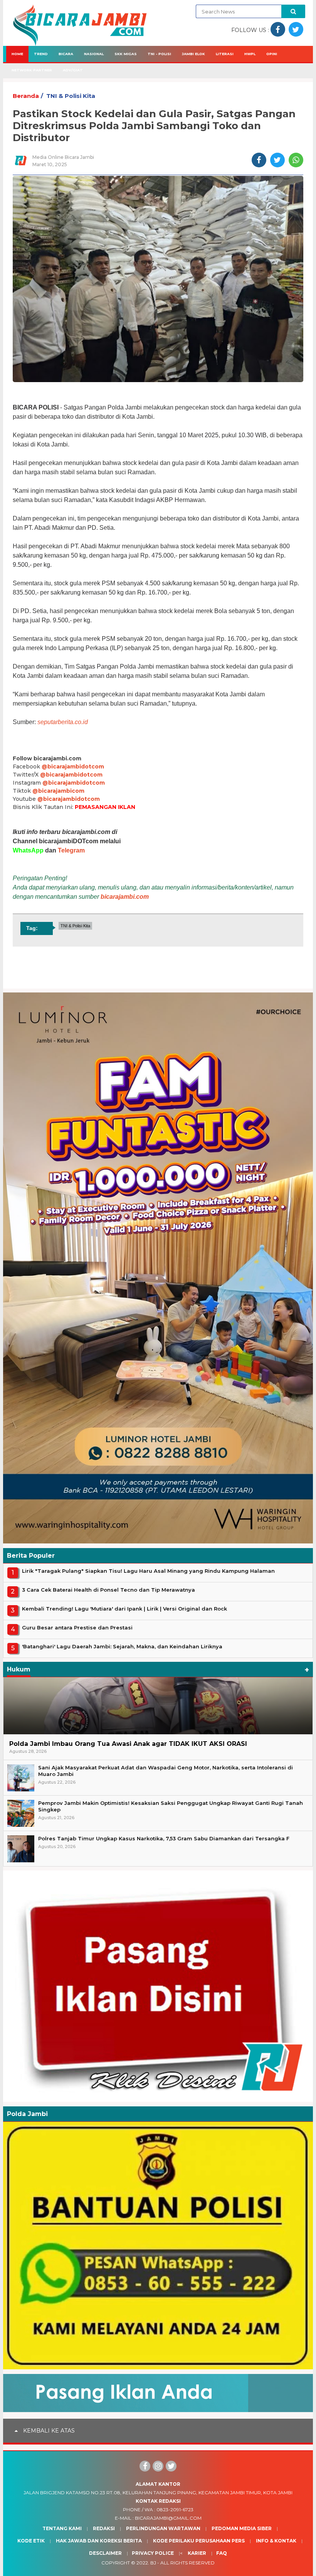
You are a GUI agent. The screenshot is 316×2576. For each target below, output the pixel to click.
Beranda (26, 96)
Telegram (71, 850)
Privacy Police (153, 2553)
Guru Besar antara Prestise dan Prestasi (77, 1627)
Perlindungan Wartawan (163, 2528)
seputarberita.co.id (63, 722)
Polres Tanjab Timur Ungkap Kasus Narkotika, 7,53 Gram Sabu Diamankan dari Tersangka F (164, 1838)
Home (17, 54)
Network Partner (32, 70)
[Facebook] (145, 2466)
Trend (41, 54)
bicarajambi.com (125, 897)
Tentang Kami (62, 2528)
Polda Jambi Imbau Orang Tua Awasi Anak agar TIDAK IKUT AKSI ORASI (128, 1744)
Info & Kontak (276, 2541)
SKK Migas (126, 54)
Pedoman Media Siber (242, 2528)
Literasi (225, 54)
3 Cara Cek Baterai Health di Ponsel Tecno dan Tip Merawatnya (108, 1590)
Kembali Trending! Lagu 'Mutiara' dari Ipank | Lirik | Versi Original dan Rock (124, 1609)
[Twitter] (171, 2466)
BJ (153, 2563)
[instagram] (158, 2466)
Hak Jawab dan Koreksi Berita (99, 2541)
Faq (222, 2553)
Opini (272, 54)
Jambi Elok (193, 54)
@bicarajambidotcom (73, 767)
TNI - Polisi (159, 54)
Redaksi (104, 2528)
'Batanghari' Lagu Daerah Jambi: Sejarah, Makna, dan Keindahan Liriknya (122, 1646)
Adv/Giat (73, 70)
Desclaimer (105, 2553)
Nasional (94, 54)
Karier (197, 2553)
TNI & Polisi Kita (71, 96)
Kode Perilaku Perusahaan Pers (199, 2541)
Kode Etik (31, 2541)
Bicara (66, 54)
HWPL (250, 54)
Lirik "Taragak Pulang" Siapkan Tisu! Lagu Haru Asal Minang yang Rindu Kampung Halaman (148, 1571)
